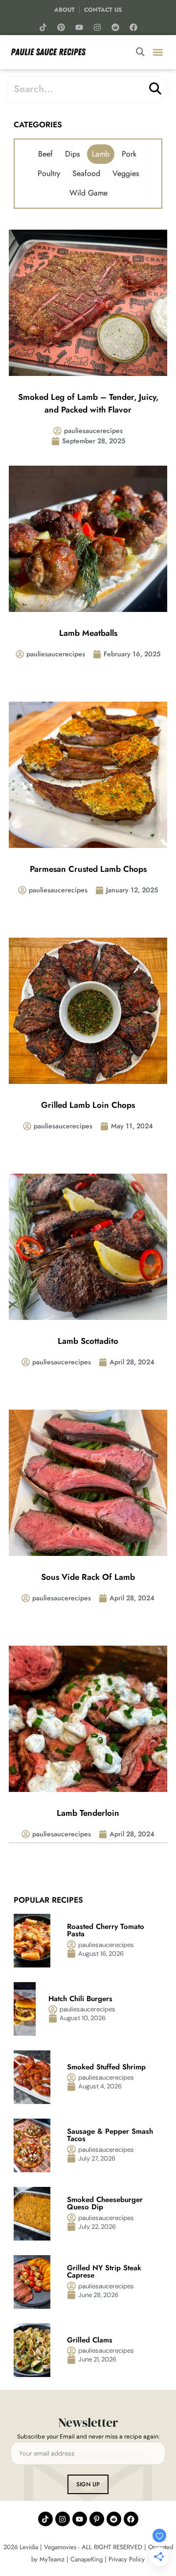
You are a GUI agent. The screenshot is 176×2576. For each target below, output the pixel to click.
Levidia (29, 2547)
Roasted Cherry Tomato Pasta (106, 1930)
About (65, 10)
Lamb (101, 154)
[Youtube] (79, 27)
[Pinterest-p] (97, 2519)
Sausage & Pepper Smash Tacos (110, 2135)
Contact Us (103, 10)
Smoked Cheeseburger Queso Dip (105, 2203)
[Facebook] (133, 27)
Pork (129, 154)
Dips (72, 154)
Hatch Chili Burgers (82, 1999)
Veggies (126, 173)
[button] (158, 52)
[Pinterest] (61, 27)
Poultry (49, 173)
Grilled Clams (91, 2340)
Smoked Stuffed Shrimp (106, 2067)
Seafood (86, 173)
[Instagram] (97, 27)
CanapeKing (87, 2559)
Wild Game (88, 193)
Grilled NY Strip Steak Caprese (104, 2271)
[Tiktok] (43, 27)
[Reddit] (115, 27)
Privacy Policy (127, 2559)
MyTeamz (52, 2559)
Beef (45, 154)
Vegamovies (60, 2547)
